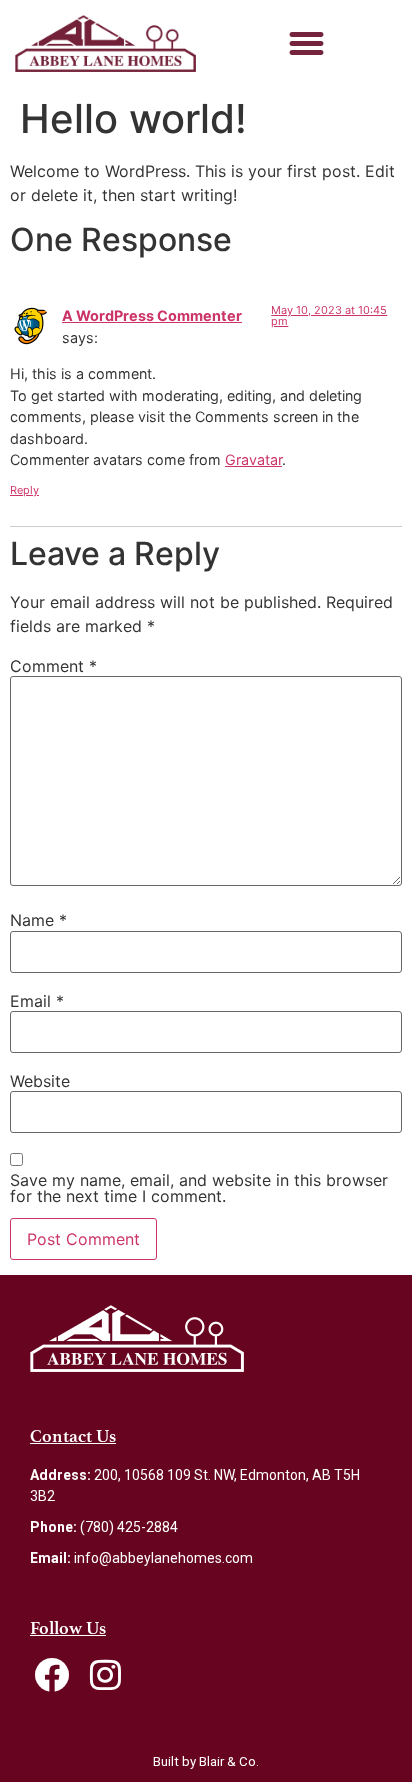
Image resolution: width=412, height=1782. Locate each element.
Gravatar (253, 459)
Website (40, 1081)
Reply (24, 490)
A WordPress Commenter (152, 315)
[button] (307, 44)
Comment (53, 666)
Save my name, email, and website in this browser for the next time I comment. (199, 1188)
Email (37, 1001)
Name (38, 920)
